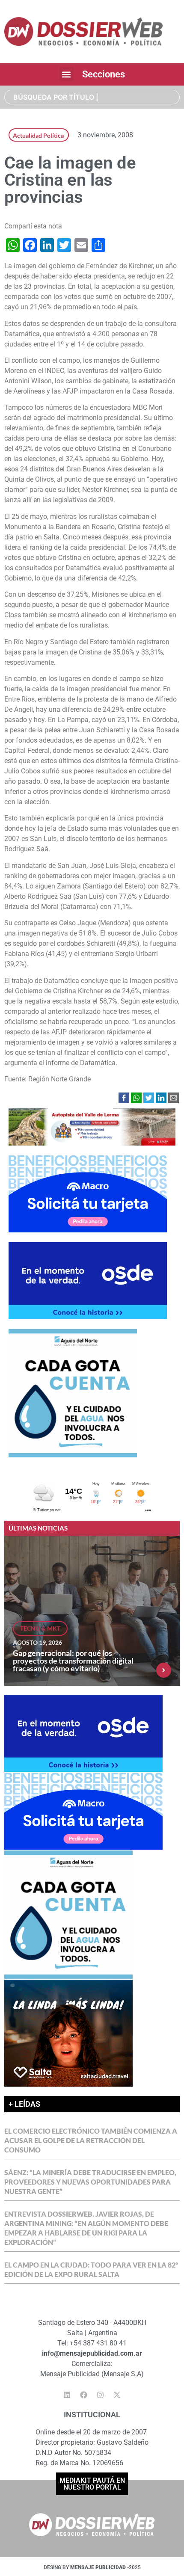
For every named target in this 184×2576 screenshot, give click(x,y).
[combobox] (92, 97)
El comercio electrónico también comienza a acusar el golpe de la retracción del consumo (91, 2140)
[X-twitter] (117, 2395)
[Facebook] (84, 2395)
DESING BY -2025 (92, 2567)
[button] (67, 74)
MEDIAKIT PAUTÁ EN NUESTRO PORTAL (92, 2484)
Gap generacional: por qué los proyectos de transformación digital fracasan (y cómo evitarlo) (73, 1661)
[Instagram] (101, 2395)
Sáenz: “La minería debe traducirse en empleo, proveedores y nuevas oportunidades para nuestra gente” (90, 2182)
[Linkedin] (67, 2395)
